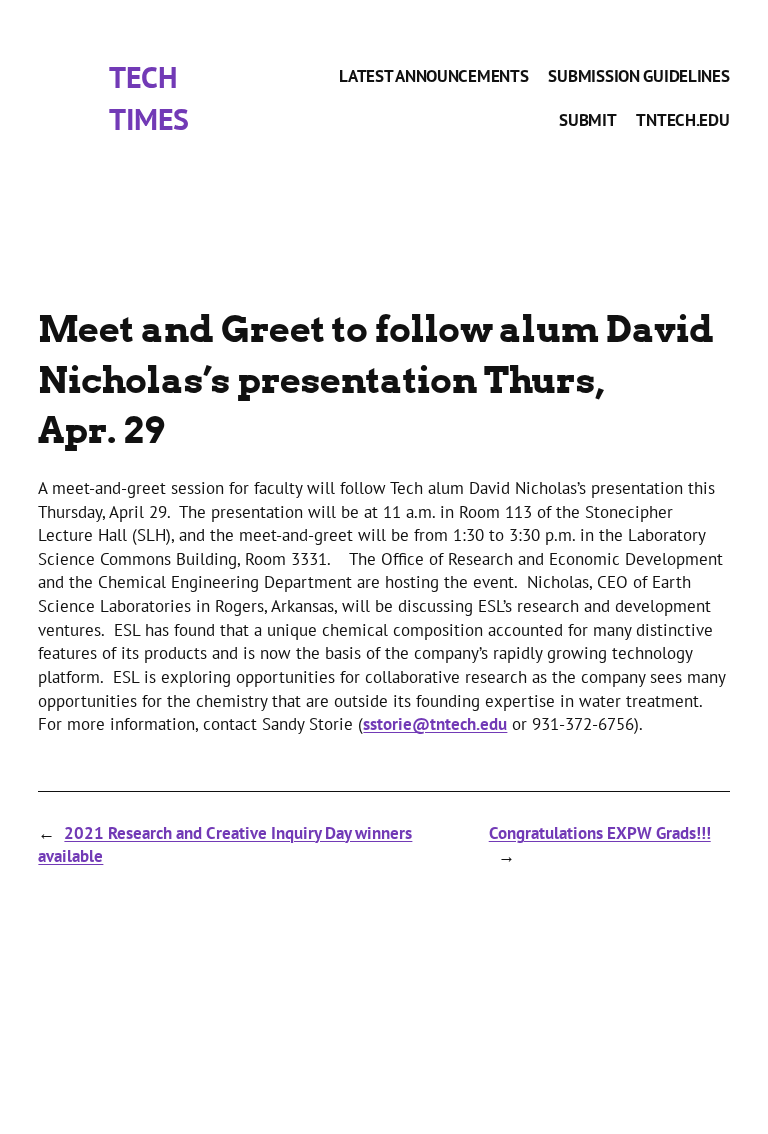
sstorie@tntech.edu (435, 724)
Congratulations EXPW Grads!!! (600, 833)
